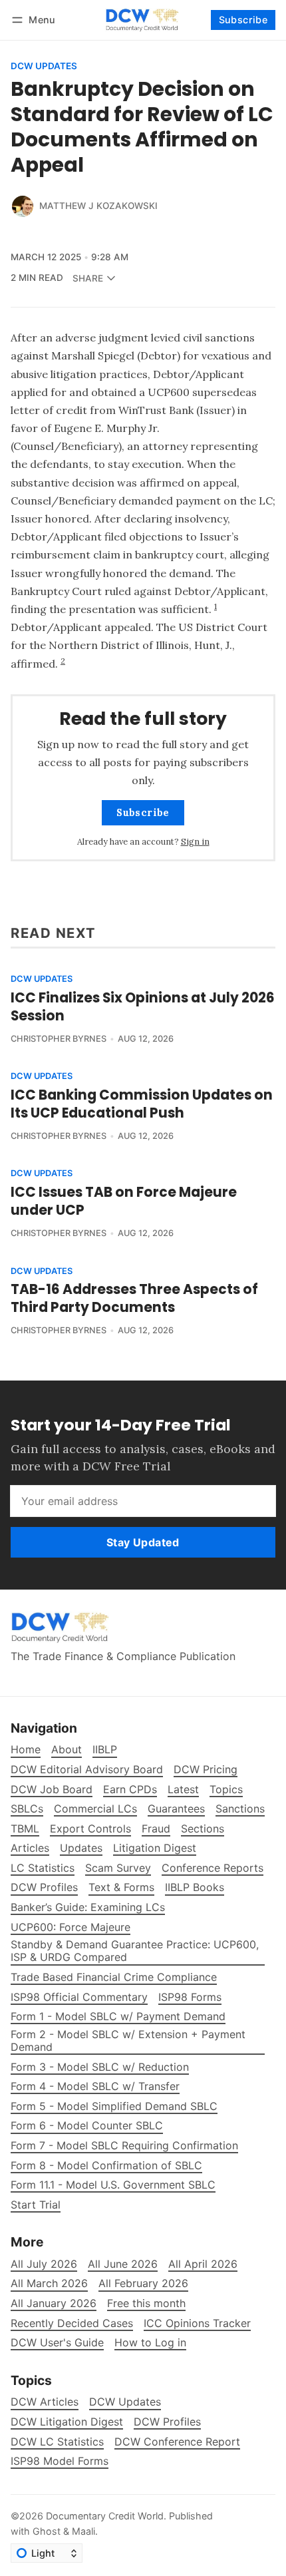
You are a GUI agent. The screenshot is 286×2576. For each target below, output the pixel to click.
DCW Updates (44, 67)
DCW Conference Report (177, 2442)
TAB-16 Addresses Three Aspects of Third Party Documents (134, 1298)
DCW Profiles (167, 2422)
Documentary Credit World (105, 2516)
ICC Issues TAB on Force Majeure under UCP (124, 1201)
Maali (83, 2531)
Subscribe (243, 20)
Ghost (47, 2531)
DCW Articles (45, 2402)
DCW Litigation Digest (67, 2422)
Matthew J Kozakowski (98, 206)
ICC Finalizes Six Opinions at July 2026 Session (143, 1006)
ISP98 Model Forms (60, 2461)
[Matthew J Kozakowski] (23, 206)
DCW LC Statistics (57, 2442)
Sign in (195, 842)
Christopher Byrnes (59, 1039)
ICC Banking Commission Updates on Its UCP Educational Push (142, 1104)
